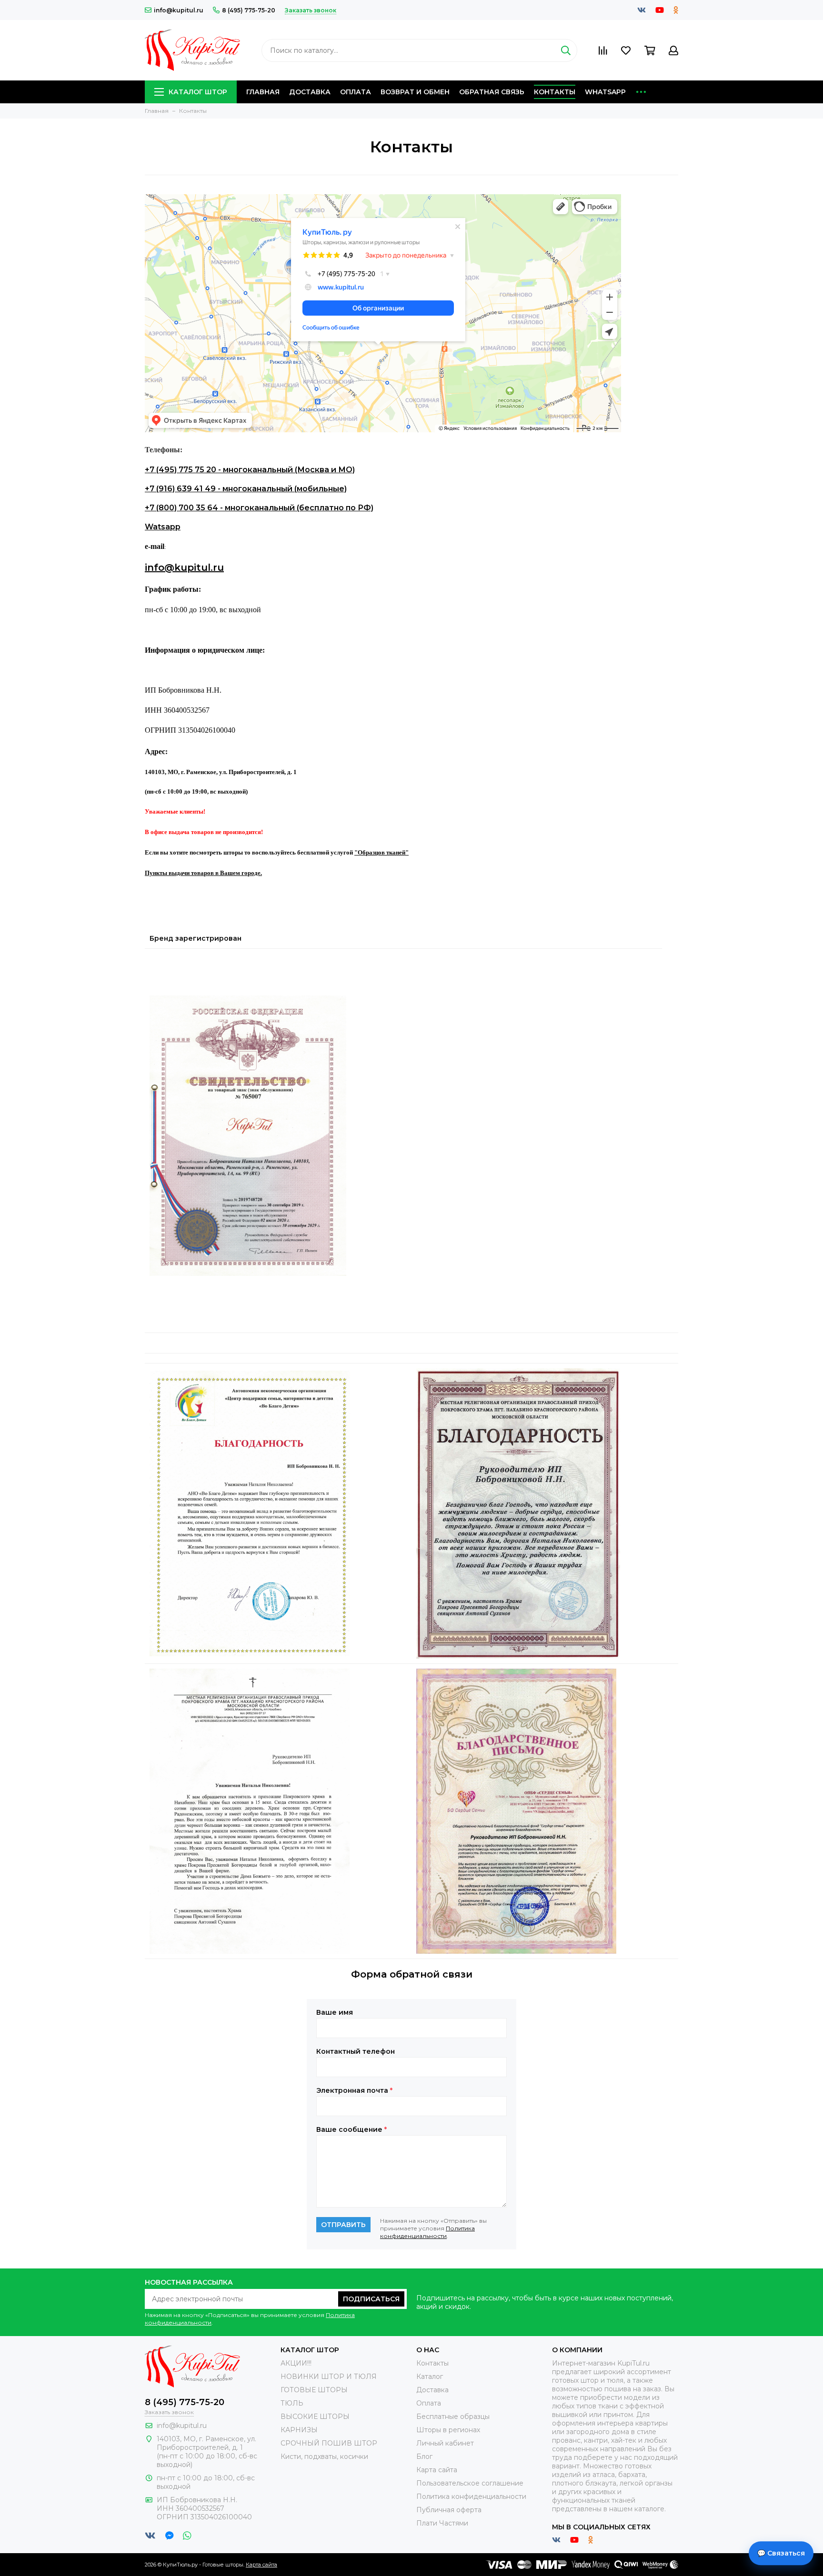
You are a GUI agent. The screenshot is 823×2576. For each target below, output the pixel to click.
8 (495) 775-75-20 (249, 10)
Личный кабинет (445, 2443)
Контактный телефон (356, 2051)
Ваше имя (335, 2012)
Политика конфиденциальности (427, 2232)
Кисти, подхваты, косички (324, 2457)
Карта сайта (437, 2470)
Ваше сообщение (351, 2129)
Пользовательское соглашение (470, 2483)
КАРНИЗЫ (299, 2430)
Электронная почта (354, 2090)
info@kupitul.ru (179, 10)
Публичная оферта (449, 2510)
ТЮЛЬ (292, 2403)
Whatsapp (605, 92)
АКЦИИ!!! (296, 2363)
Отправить (343, 2225)
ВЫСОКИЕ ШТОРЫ (315, 2417)
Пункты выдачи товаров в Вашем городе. (203, 873)
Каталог (430, 2377)
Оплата (356, 92)
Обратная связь (492, 92)
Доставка (310, 92)
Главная (263, 92)
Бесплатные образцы (453, 2417)
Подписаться (371, 2299)
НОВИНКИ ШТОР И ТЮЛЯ (329, 2377)
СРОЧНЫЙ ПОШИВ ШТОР (329, 2443)
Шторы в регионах (448, 2430)
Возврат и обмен (415, 92)
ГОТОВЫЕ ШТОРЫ (314, 2390)
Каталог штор (198, 92)
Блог (424, 2457)
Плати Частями (442, 2523)
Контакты (555, 92)
